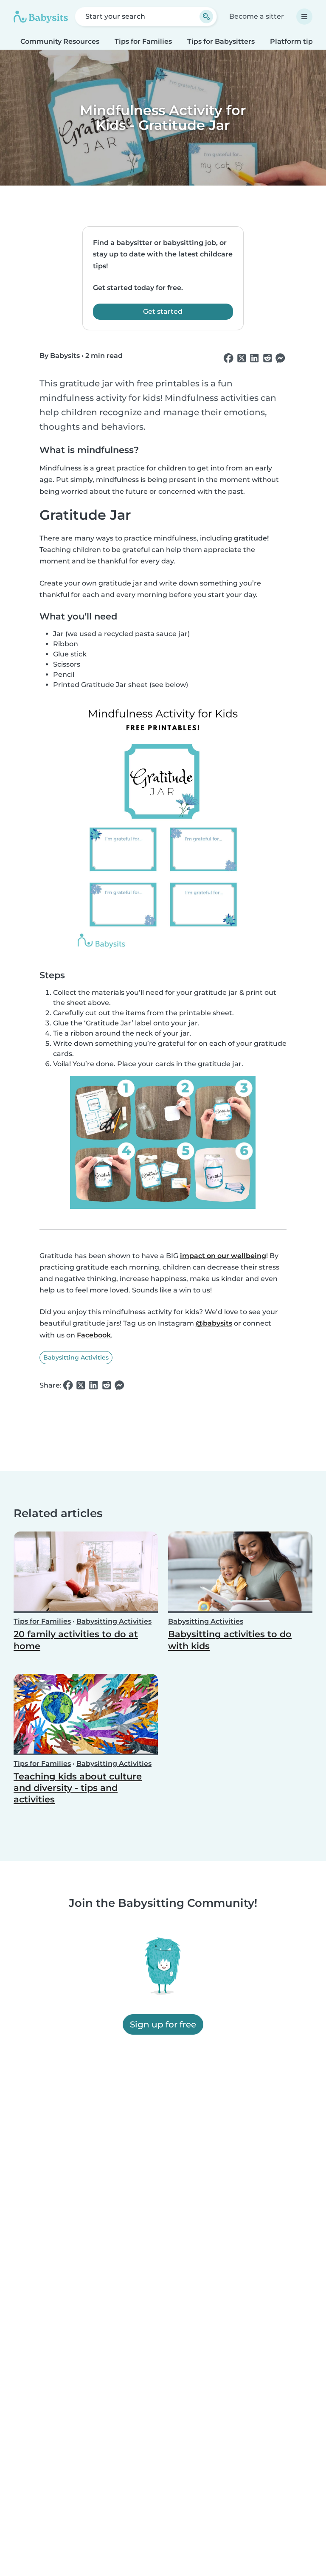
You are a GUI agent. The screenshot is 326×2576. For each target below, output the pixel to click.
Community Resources (60, 41)
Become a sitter (257, 16)
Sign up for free (163, 2024)
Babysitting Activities (76, 1357)
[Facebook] (228, 358)
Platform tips (293, 41)
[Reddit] (267, 358)
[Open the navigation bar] (304, 17)
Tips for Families (143, 41)
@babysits (214, 1323)
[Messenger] (280, 358)
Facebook (94, 1335)
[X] (242, 358)
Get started (163, 311)
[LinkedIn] (254, 358)
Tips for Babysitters (221, 41)
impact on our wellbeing (223, 1256)
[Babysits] (41, 17)
